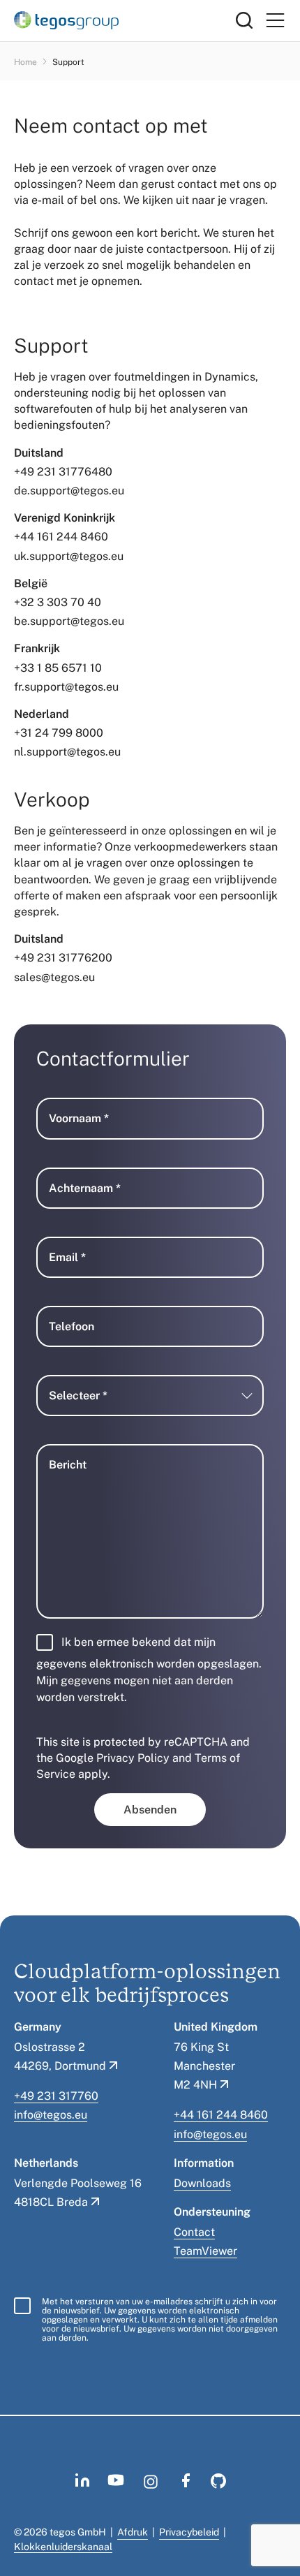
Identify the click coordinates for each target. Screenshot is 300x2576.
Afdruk (133, 2532)
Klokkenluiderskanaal (63, 2547)
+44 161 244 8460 (61, 537)
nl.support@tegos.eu (67, 752)
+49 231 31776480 (63, 472)
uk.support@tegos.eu (69, 556)
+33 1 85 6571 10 (58, 668)
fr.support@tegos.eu (66, 687)
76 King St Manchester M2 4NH (204, 2066)
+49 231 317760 (56, 2096)
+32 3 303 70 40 (58, 602)
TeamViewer (205, 2251)
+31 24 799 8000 (59, 733)
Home (25, 62)
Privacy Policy (133, 1758)
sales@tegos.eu (54, 977)
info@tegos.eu (51, 2115)
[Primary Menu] (275, 21)
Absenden (150, 1810)
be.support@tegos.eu (69, 621)
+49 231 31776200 (63, 958)
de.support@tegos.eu (69, 491)
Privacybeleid (189, 2532)
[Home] (125, 20)
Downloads (202, 2183)
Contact (194, 2232)
